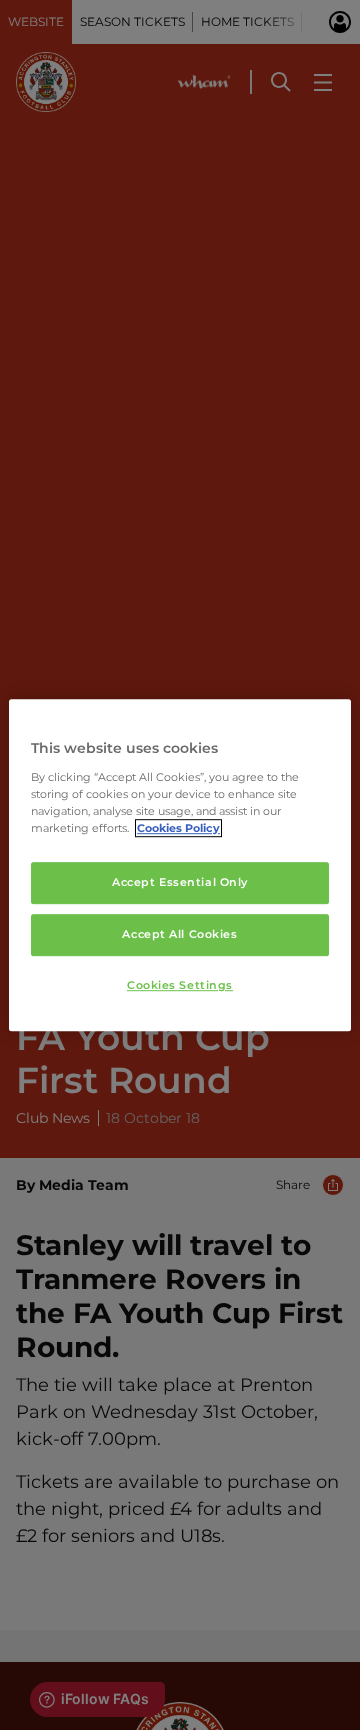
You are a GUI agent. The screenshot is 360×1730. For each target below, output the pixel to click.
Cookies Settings (180, 985)
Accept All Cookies (179, 934)
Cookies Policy (178, 828)
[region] (180, 865)
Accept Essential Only (180, 882)
